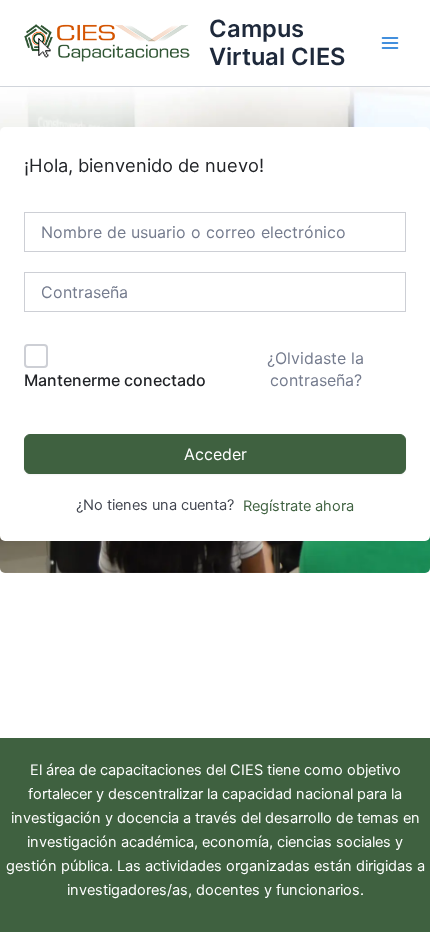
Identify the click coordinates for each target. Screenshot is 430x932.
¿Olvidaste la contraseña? (315, 369)
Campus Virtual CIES (277, 42)
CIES (246, 770)
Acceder (215, 454)
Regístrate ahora (298, 506)
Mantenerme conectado (115, 380)
